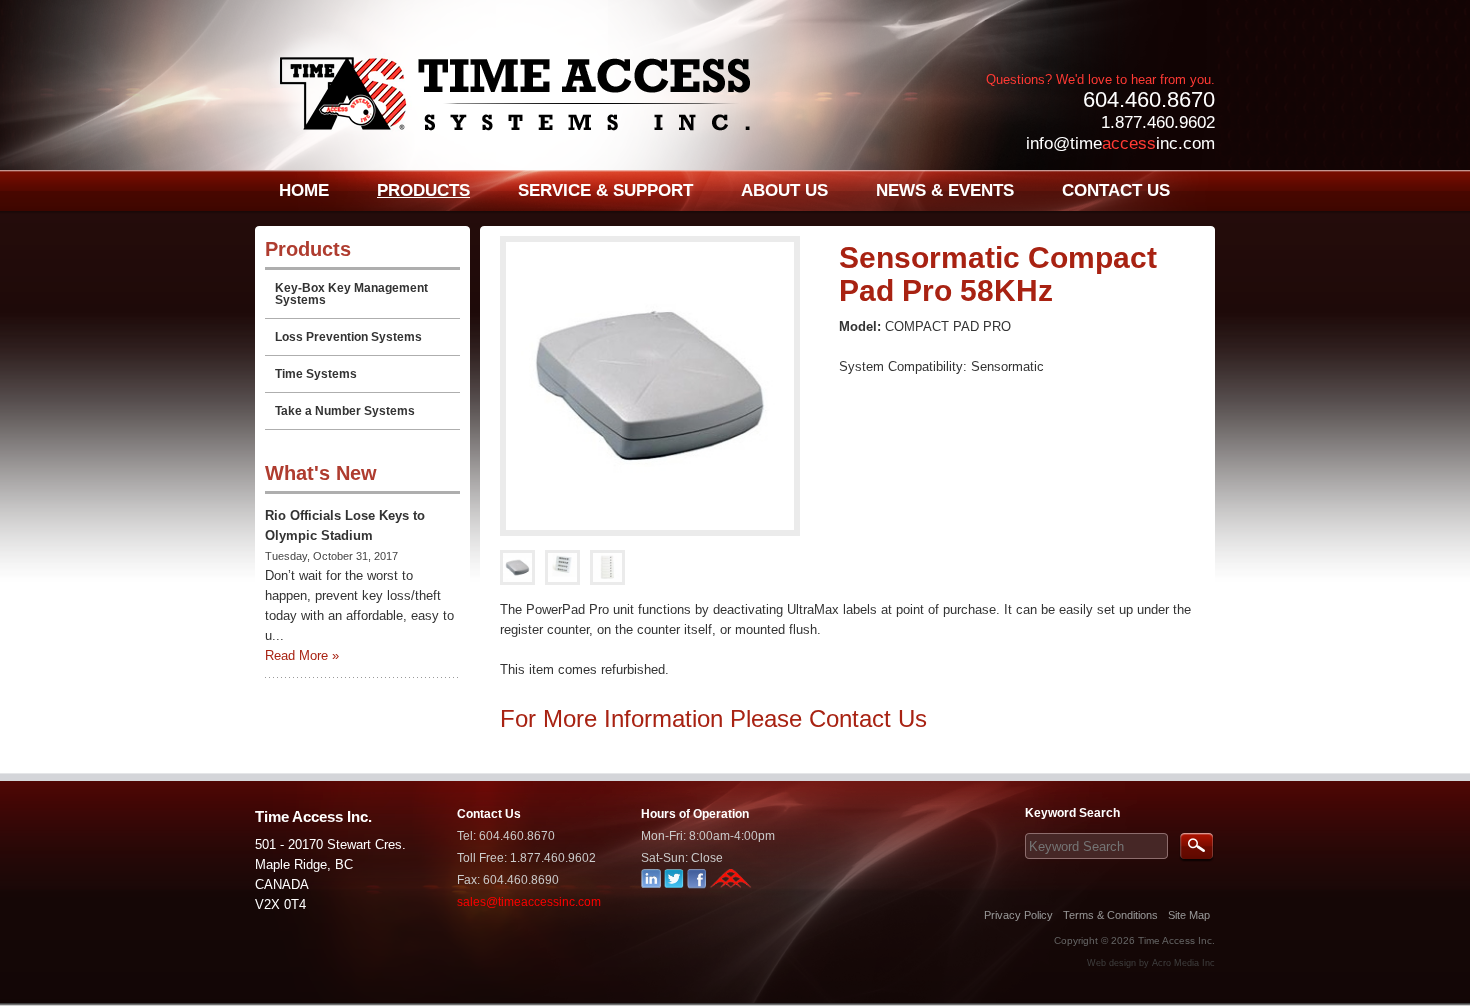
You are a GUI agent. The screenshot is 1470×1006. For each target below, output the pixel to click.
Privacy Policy (1018, 915)
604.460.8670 (1149, 99)
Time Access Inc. (1176, 940)
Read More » (302, 655)
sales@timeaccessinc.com (529, 902)
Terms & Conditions (1110, 915)
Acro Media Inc (1183, 963)
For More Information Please (654, 718)
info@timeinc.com (1120, 143)
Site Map (1189, 915)
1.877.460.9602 (1158, 122)
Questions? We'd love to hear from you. (1100, 79)
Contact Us (868, 718)
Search (1196, 847)
